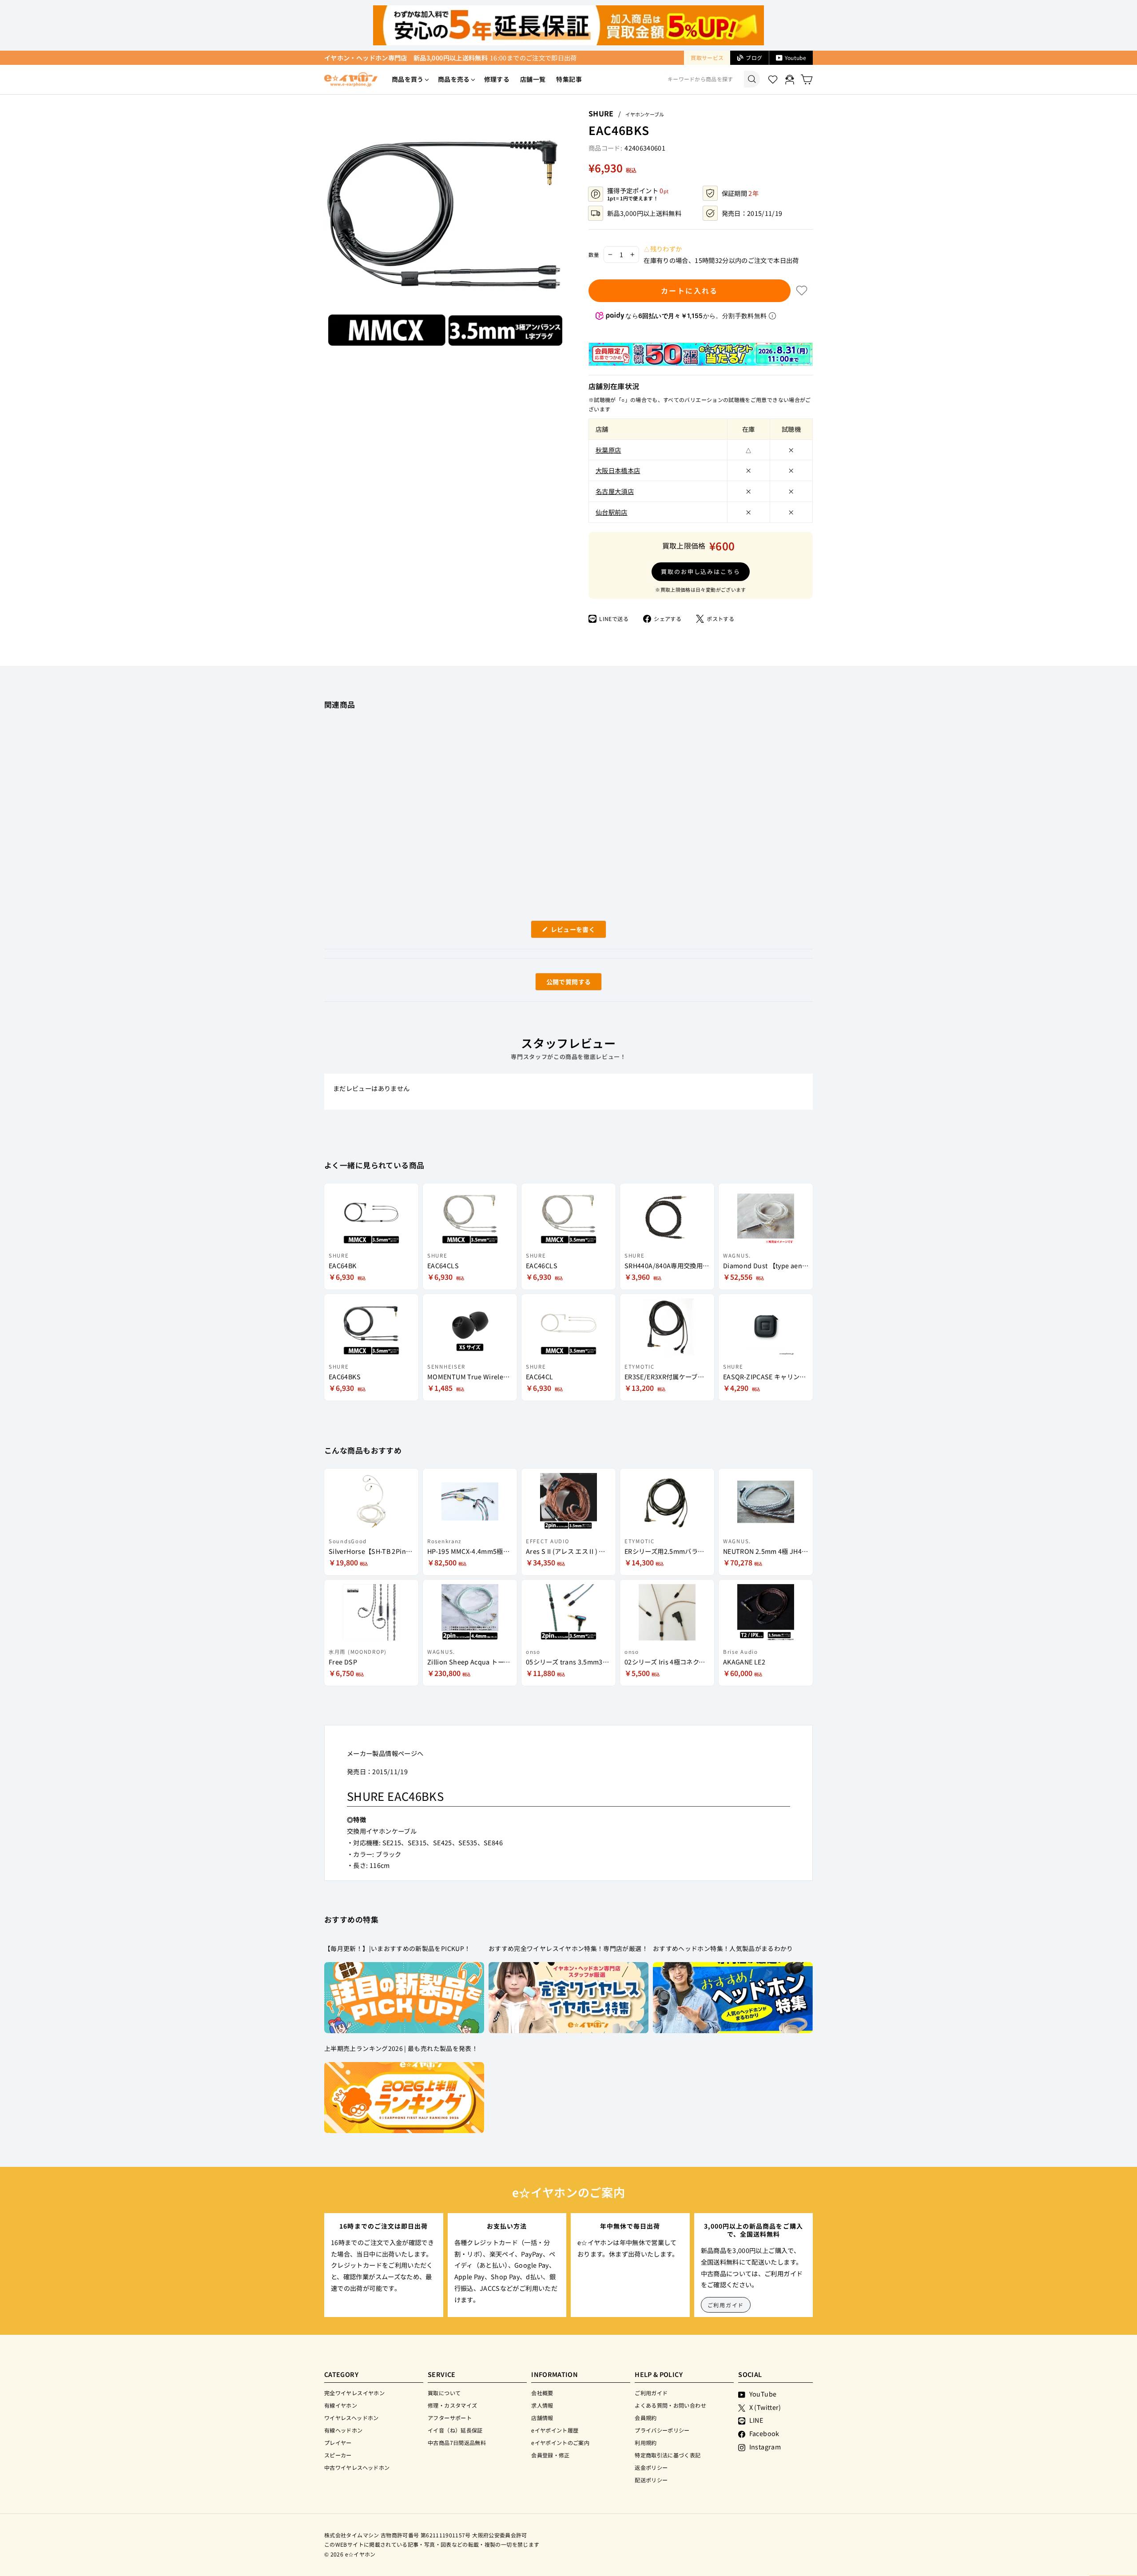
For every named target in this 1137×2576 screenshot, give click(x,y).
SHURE (601, 113)
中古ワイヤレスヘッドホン (357, 2467)
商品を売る (454, 79)
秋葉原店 (608, 450)
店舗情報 (542, 2418)
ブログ (754, 58)
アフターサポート (450, 2418)
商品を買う (408, 79)
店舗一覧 (533, 79)
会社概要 (542, 2393)
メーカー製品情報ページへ (385, 1753)
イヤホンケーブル (645, 114)
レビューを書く (576, 931)
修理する (497, 79)
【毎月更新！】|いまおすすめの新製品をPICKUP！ (397, 1948)
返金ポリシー (651, 2467)
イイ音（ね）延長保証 (455, 2430)
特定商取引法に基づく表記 (668, 2455)
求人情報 (542, 2405)
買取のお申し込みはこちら (701, 571)
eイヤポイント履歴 (555, 2430)
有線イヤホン (341, 2405)
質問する (558, 984)
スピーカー (338, 2455)
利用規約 (646, 2443)
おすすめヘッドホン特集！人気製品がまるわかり (723, 1948)
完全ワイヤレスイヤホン (354, 2393)
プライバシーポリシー (662, 2430)
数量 (594, 255)
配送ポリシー (651, 2480)
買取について (444, 2393)
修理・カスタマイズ (452, 2405)
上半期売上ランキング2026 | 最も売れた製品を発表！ (401, 2048)
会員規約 (646, 2418)
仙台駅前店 (612, 512)
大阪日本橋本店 (618, 470)
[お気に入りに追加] (802, 291)
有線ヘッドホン (344, 2430)
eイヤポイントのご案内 (560, 2443)
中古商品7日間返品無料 (457, 2443)
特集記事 (569, 79)
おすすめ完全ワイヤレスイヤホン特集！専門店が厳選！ (568, 1948)
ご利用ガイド (726, 2305)
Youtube (795, 58)
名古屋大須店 (615, 491)
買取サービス (707, 58)
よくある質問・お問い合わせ (670, 2405)
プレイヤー (338, 2443)
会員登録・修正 (551, 2455)
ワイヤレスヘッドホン (352, 2418)
